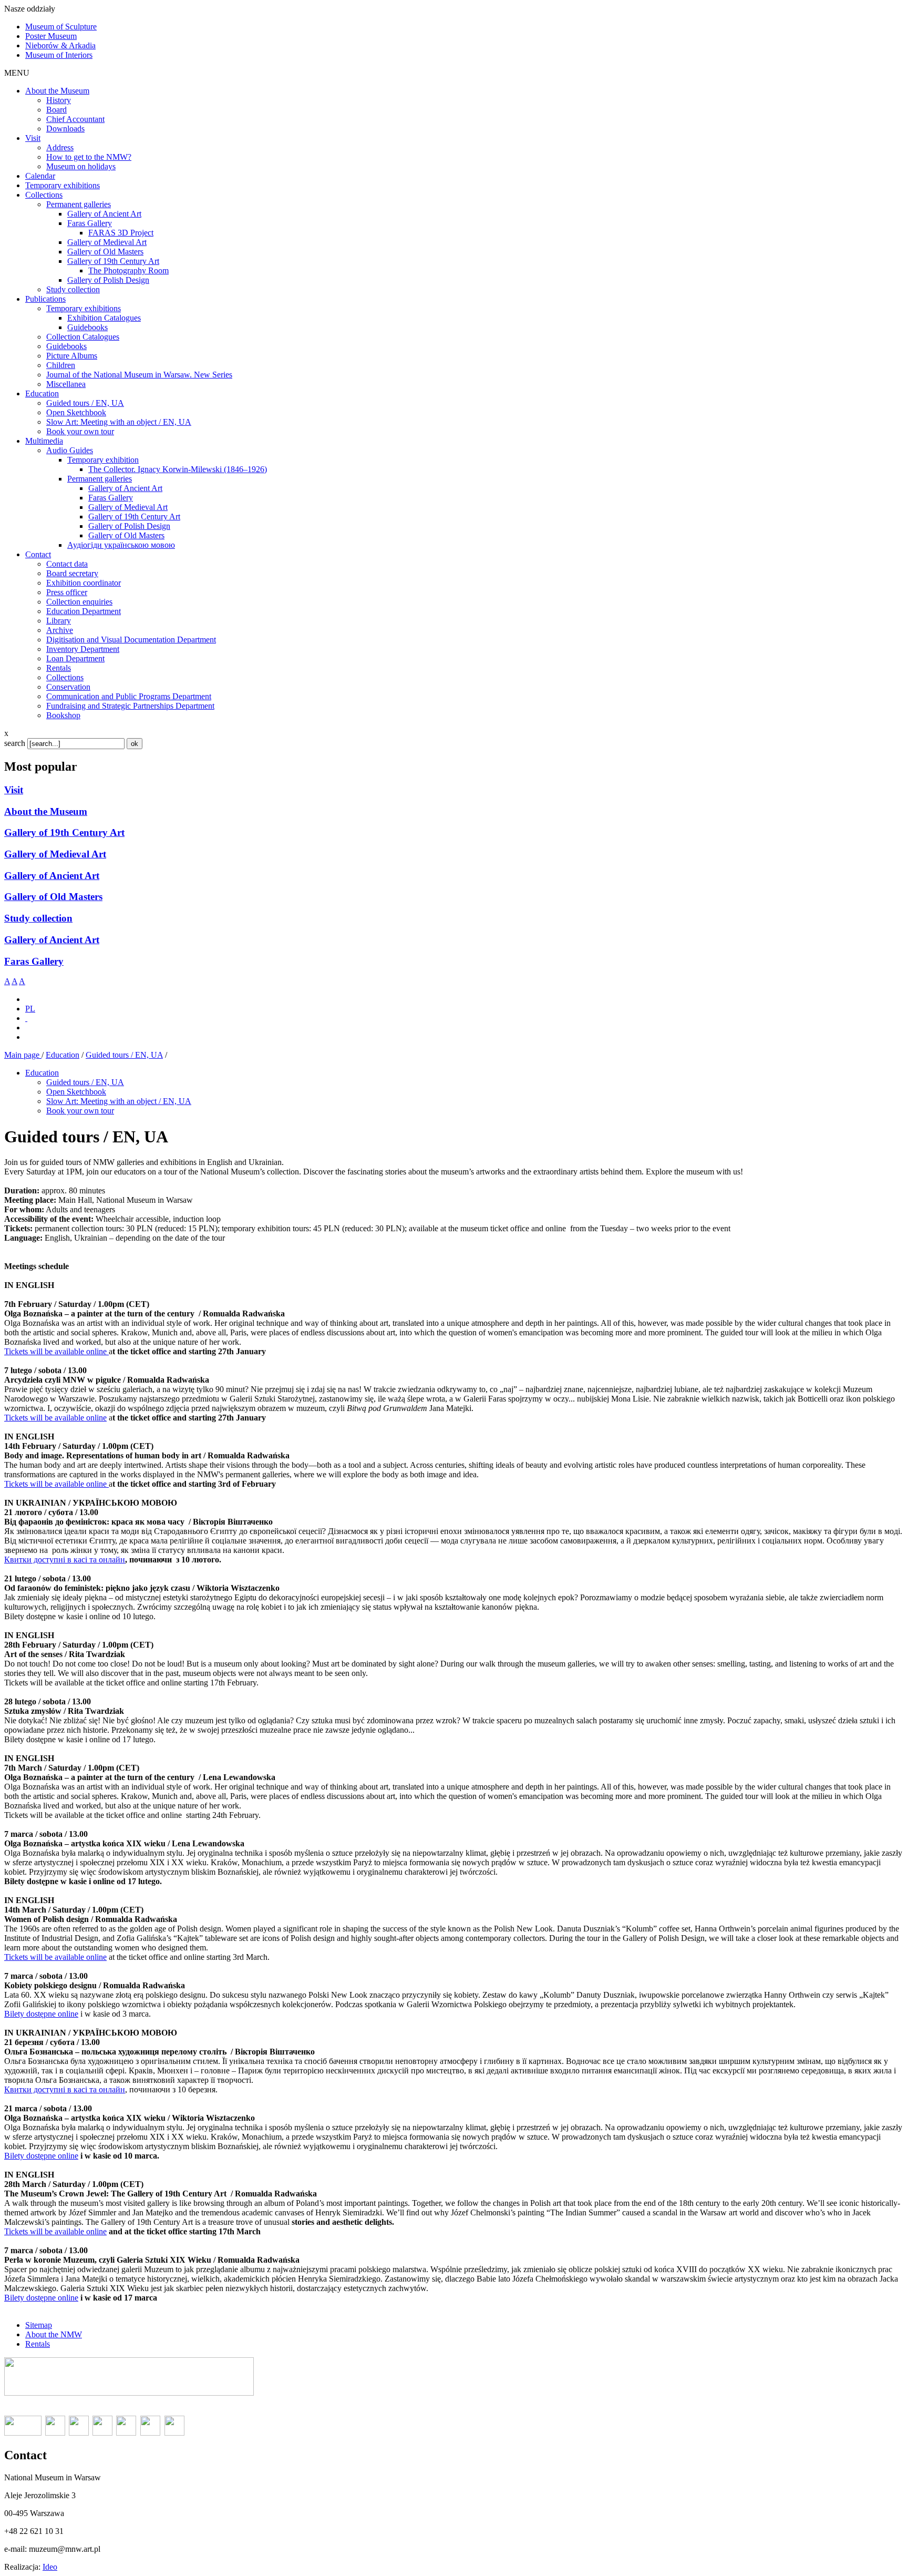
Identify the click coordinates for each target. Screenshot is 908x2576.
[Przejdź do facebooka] (26, 1018)
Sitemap (39, 2325)
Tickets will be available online (55, 1351)
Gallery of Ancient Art (52, 876)
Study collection (38, 918)
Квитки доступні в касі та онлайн (65, 1560)
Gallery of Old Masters (53, 897)
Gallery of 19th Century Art (64, 832)
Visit (14, 790)
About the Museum (46, 811)
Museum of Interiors (59, 55)
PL (30, 1009)
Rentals (38, 2344)
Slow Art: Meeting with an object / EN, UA (119, 1101)
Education (63, 1055)
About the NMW (54, 2334)
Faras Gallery (34, 961)
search (15, 743)
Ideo (50, 2567)
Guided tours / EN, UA (124, 1055)
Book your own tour (80, 1111)
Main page (23, 1055)
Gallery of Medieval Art (55, 854)
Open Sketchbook (76, 1092)
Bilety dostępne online (41, 2014)
